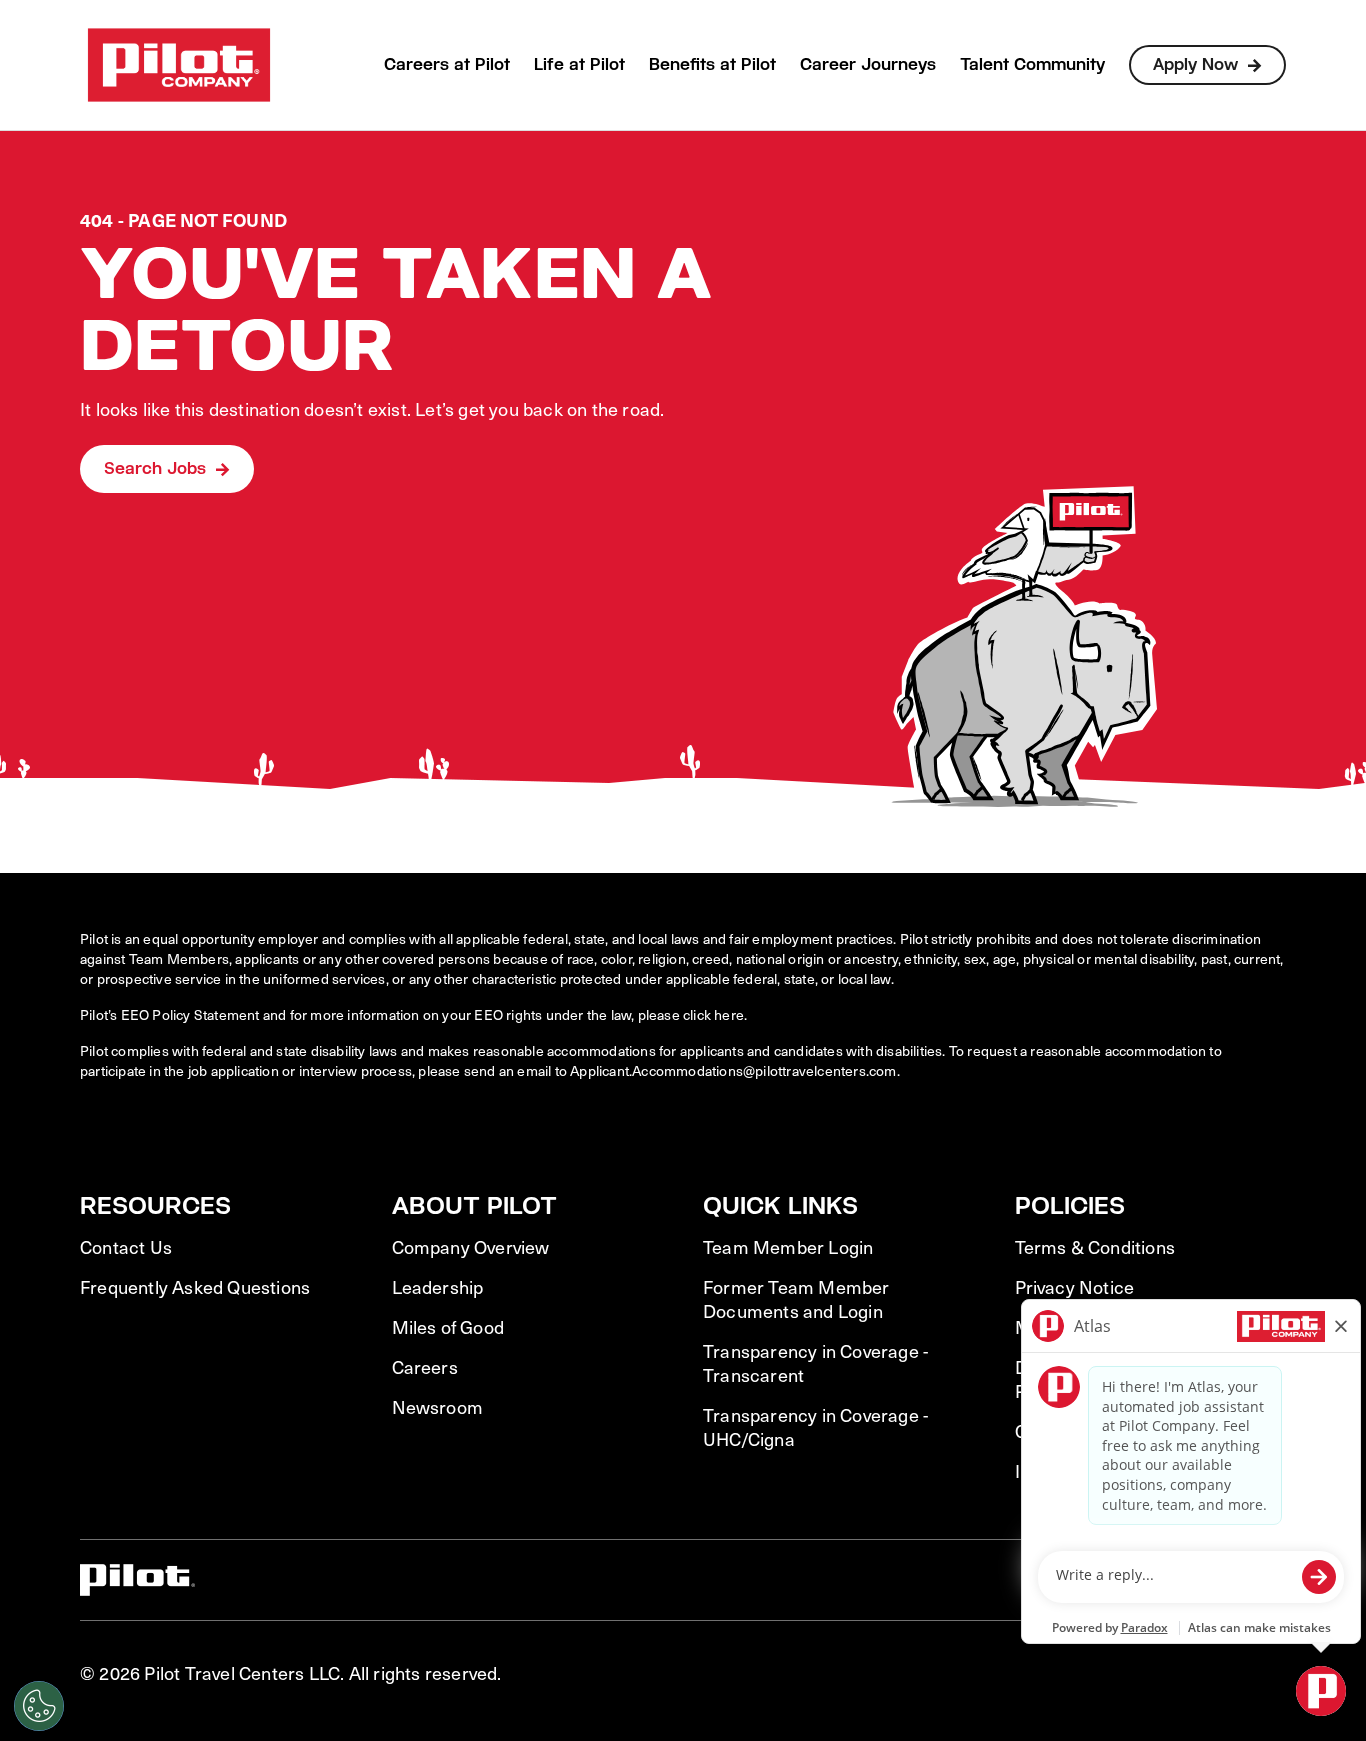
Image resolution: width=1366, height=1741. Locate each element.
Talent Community (1032, 64)
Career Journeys (868, 64)
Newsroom (438, 1407)
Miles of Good (448, 1327)
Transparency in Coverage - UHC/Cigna (815, 1427)
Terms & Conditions (1095, 1247)
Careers (425, 1367)
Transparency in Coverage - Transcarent (815, 1363)
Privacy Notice (1075, 1287)
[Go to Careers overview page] (179, 65)
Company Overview (471, 1247)
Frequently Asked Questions (195, 1287)
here (729, 1014)
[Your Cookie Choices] (39, 1706)
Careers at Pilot (447, 64)
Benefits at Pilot (712, 64)
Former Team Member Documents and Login (796, 1299)
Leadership (438, 1287)
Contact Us (126, 1247)
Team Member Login (788, 1247)
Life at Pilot (579, 64)
